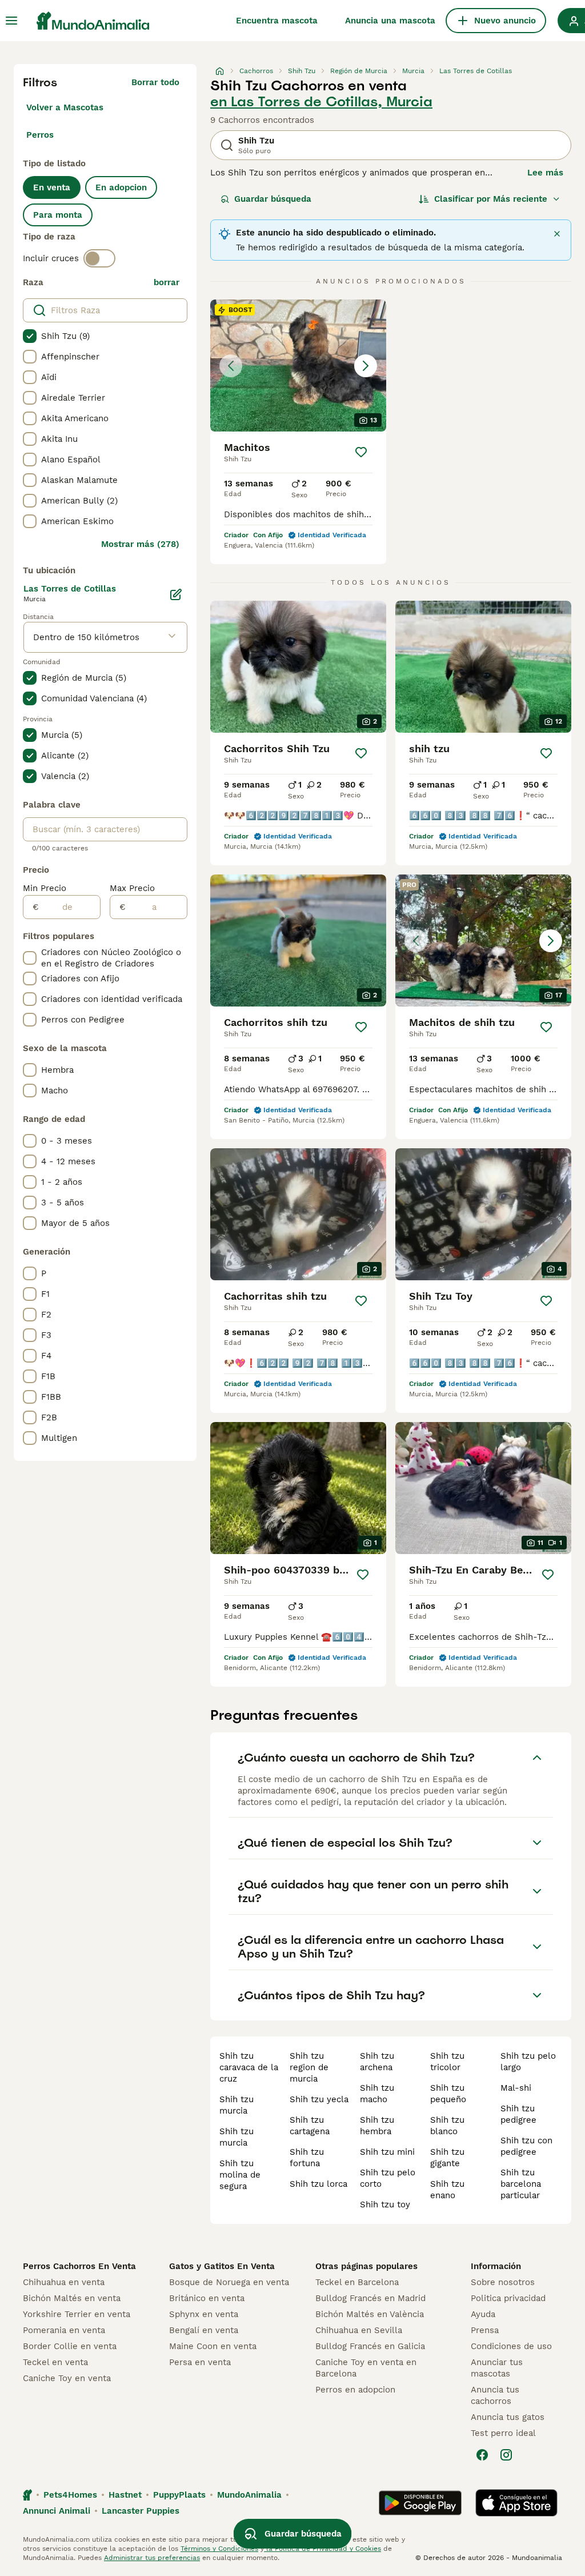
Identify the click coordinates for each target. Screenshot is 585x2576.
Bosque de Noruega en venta (229, 2282)
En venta (52, 187)
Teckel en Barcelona (357, 2282)
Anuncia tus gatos (508, 2417)
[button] (298, 366)
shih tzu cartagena (310, 2126)
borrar (167, 282)
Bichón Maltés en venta (72, 2298)
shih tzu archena (377, 2062)
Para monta (58, 215)
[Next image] (366, 366)
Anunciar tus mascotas (497, 2368)
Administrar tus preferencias (152, 2558)
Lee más (545, 173)
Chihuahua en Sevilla (359, 2330)
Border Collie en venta (70, 2346)
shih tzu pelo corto (388, 2178)
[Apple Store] (516, 2503)
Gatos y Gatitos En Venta (222, 2266)
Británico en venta (207, 2298)
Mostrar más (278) (140, 544)
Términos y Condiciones (219, 2549)
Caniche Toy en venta (67, 2378)
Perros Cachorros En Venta (79, 2266)
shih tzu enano (447, 2190)
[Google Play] (420, 2503)
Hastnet (125, 2495)
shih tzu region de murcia (309, 2067)
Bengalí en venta (204, 2330)
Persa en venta (200, 2362)
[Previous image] (231, 366)
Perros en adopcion (355, 2390)
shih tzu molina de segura (240, 2175)
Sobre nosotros (503, 2282)
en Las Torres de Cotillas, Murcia (321, 102)
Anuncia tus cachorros (495, 2395)
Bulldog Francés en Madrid (370, 2298)
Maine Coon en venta (213, 2346)
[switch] (99, 258)
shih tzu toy (385, 2204)
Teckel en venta (55, 2362)
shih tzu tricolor (447, 2062)
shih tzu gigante (447, 2158)
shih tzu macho (377, 2094)
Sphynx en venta (204, 2314)
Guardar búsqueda (273, 199)
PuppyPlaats (179, 2495)
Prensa (485, 2330)
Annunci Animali (57, 2511)
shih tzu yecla (319, 2099)
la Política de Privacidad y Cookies (322, 2549)
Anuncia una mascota (390, 21)
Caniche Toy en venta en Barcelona (366, 2368)
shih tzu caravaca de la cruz (249, 2067)
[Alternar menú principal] (11, 21)
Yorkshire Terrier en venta (77, 2314)
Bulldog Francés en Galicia (370, 2346)
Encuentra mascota (277, 21)
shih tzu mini (387, 2152)
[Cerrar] (557, 234)
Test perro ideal (503, 2433)
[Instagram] (506, 2455)
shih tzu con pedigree (526, 2146)
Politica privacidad (508, 2298)
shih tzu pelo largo (528, 2062)
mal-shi (516, 2088)
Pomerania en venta (64, 2330)
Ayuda (483, 2314)
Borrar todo (155, 82)
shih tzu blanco (447, 2126)
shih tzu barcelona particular (521, 2184)
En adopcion (121, 187)
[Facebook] (482, 2455)
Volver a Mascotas (65, 107)
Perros (40, 135)
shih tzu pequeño (448, 2094)
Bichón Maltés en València (370, 2314)
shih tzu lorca (318, 2184)
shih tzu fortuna (307, 2158)
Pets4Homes (70, 2495)
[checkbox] (30, 336)
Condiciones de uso (511, 2346)
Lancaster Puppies (141, 2511)
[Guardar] (361, 452)
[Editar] (176, 594)
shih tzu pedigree (518, 2114)
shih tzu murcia (237, 2105)
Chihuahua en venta (64, 2282)
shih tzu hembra (377, 2126)
